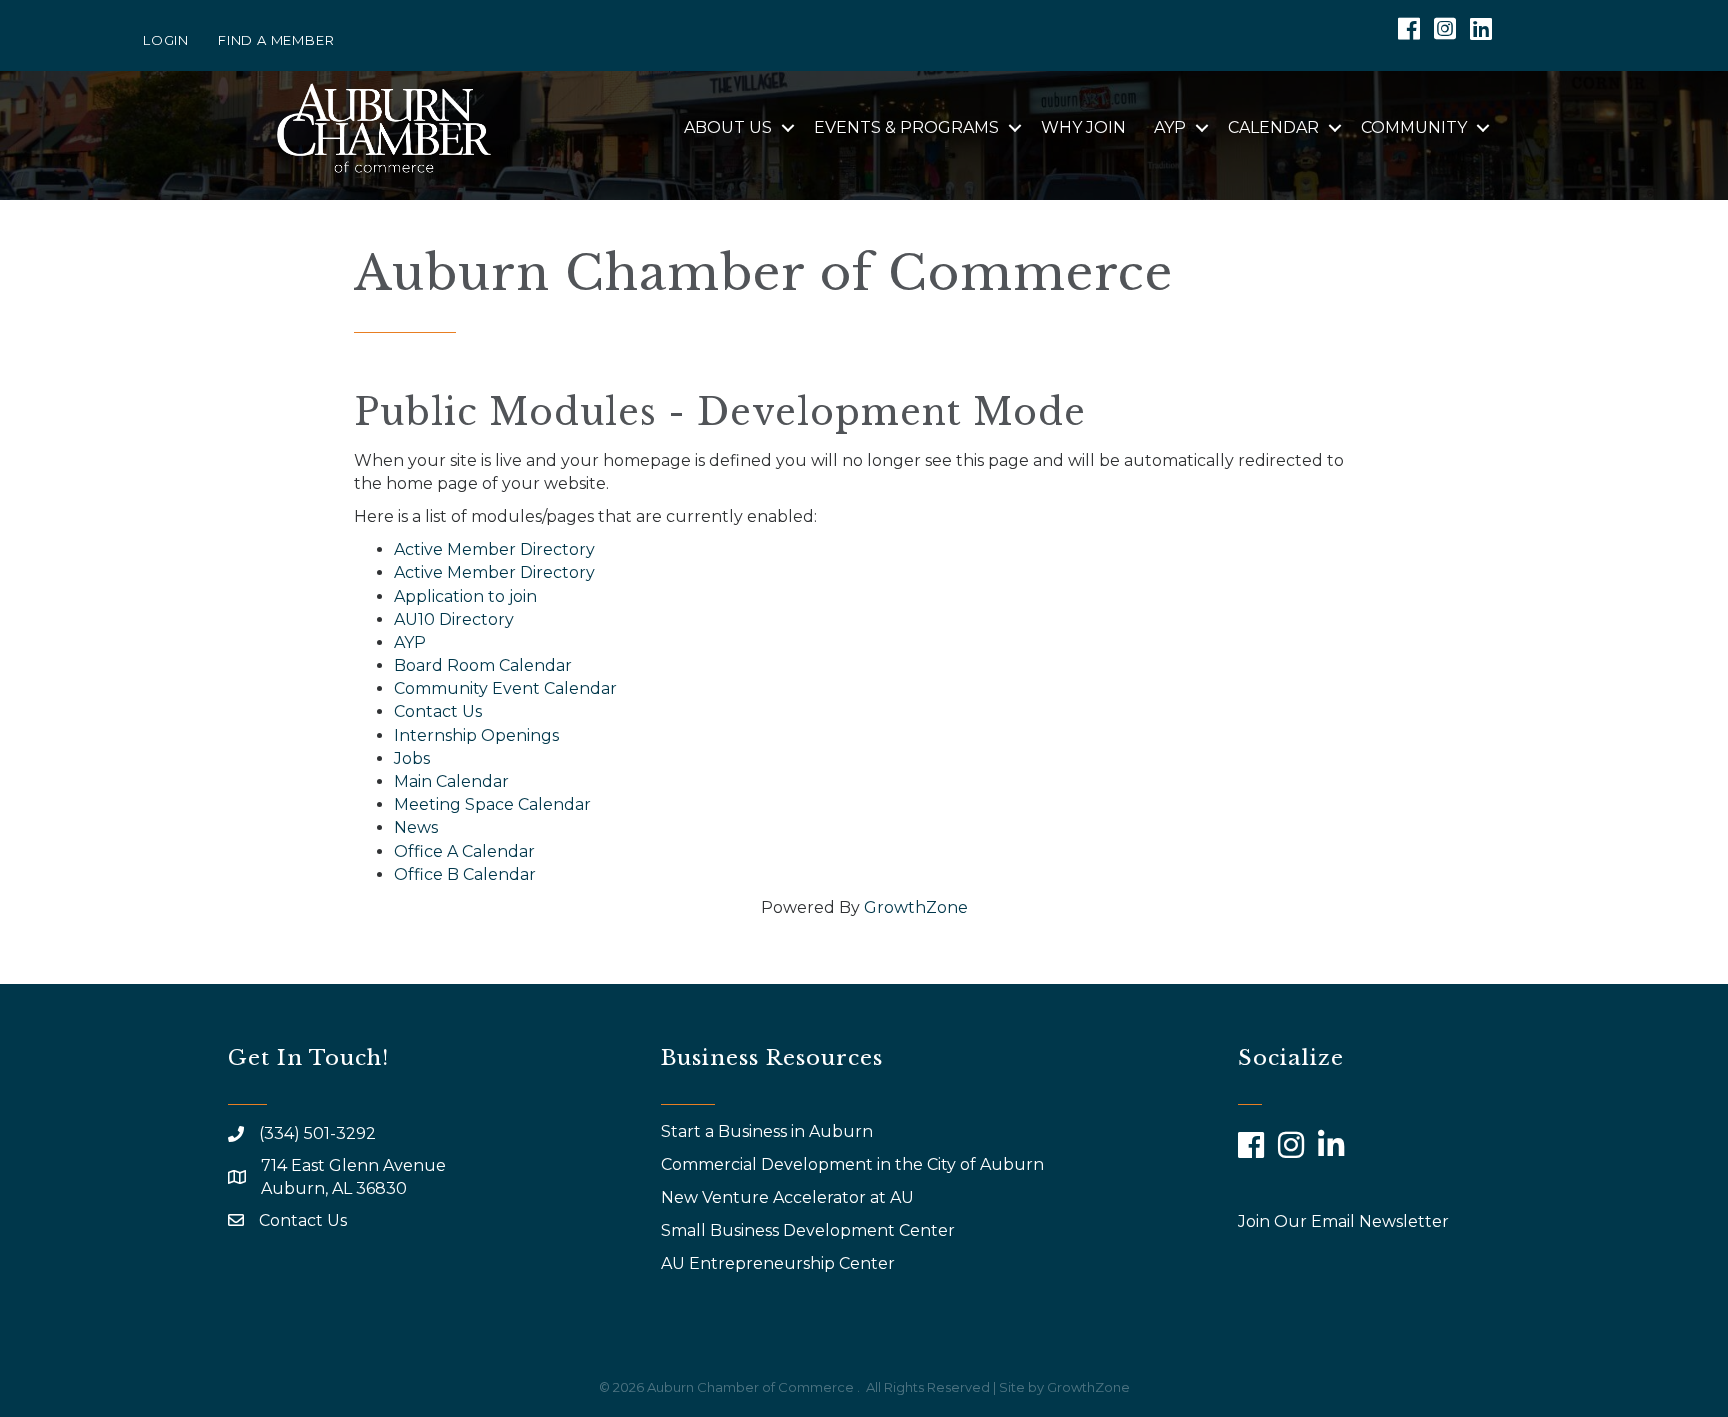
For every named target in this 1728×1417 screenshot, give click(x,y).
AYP (1170, 127)
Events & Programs (906, 127)
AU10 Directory (454, 619)
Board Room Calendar (483, 665)
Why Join (1083, 127)
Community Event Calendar (505, 688)
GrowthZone (916, 907)
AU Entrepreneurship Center (780, 1263)
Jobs (412, 758)
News (416, 827)
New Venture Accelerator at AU (789, 1197)
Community (1414, 127)
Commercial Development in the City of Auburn (854, 1164)
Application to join (465, 596)
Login (166, 40)
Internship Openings (476, 735)
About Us (728, 127)
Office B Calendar (465, 874)
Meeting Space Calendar (492, 804)
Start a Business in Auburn (767, 1131)
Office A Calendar (464, 851)
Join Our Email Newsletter (1343, 1221)
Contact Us (438, 711)
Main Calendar (451, 781)
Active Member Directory (494, 549)
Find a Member (276, 40)
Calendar (1273, 127)
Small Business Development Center (810, 1230)
